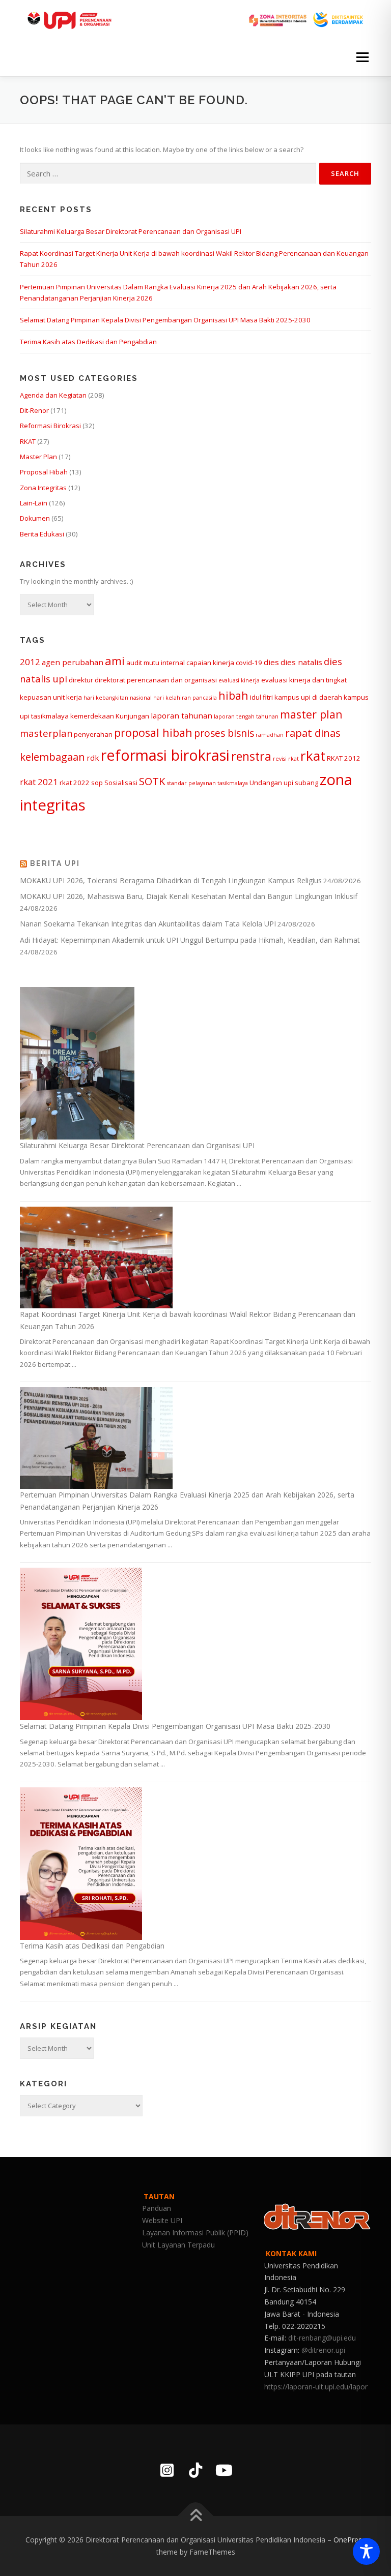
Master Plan (38, 457)
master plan (311, 714)
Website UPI (162, 2220)
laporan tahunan (181, 715)
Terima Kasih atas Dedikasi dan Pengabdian (88, 342)
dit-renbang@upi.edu (322, 2338)
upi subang (301, 783)
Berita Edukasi (42, 534)
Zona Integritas (43, 488)
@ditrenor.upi (323, 2350)
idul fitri (261, 697)
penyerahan (93, 734)
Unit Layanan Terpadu (178, 2245)
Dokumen (35, 518)
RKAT (28, 441)
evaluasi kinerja (239, 680)
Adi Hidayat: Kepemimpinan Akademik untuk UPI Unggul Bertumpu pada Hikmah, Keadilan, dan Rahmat (190, 940)
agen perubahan (73, 662)
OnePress (350, 2540)
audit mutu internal (156, 663)
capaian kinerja (210, 663)
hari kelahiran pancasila (185, 698)
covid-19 (249, 663)
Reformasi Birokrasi (50, 426)
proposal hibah (153, 732)
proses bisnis (224, 733)
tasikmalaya (233, 783)
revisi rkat (286, 759)
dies (271, 662)
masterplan (46, 733)
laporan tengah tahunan (246, 716)
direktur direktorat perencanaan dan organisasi (143, 680)
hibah (233, 695)
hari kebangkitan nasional (118, 698)
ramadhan (270, 735)
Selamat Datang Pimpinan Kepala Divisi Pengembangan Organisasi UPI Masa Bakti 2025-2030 (165, 320)
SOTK (152, 781)
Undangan (266, 783)
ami (115, 661)
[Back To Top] (196, 2516)
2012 (30, 662)
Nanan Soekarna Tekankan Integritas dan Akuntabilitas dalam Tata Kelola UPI (148, 924)
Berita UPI (55, 863)
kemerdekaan (92, 716)
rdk (93, 758)
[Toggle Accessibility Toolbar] (366, 2551)
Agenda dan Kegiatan (53, 395)
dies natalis (301, 662)
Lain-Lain (34, 503)
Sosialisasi (121, 783)
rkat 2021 (39, 782)
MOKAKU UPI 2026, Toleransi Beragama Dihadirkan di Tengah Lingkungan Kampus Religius (171, 880)
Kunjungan (132, 716)
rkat (313, 756)
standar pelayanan (191, 783)
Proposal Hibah (44, 472)
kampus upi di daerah (308, 697)
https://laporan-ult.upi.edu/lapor (316, 2387)
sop (97, 783)
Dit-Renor (34, 410)
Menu (362, 57)
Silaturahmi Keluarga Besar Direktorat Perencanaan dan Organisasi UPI (131, 231)
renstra (251, 756)
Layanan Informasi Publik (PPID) (195, 2233)
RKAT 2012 (344, 758)
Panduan (157, 2208)
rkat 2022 (75, 783)
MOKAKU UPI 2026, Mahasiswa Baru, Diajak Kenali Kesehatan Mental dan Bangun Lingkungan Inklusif (189, 896)
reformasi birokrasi (165, 755)
